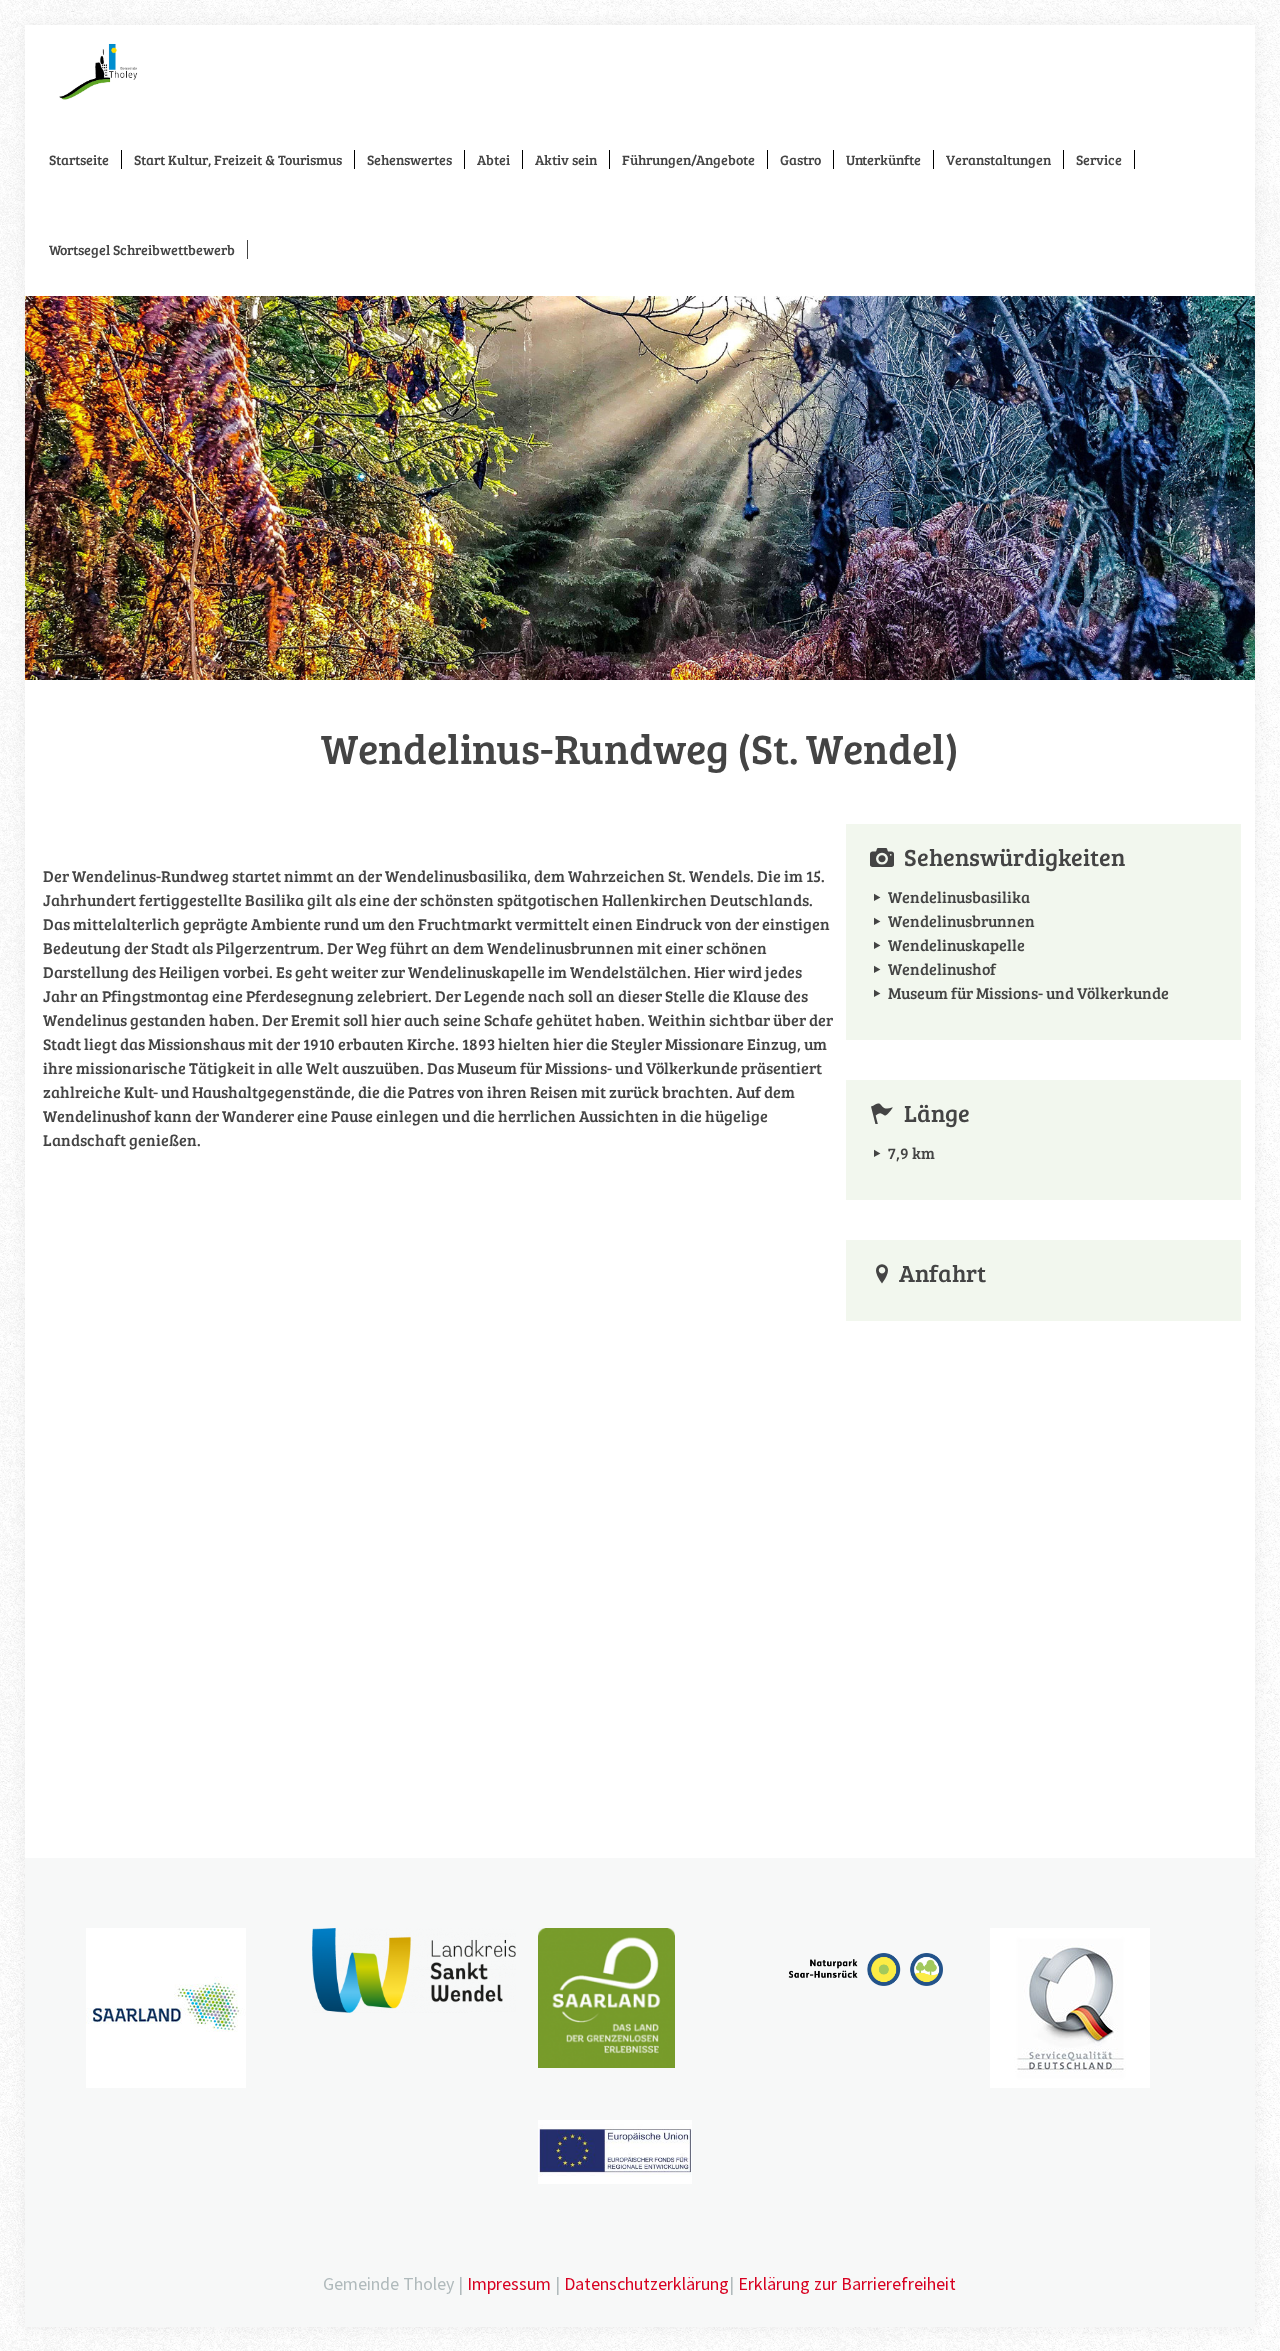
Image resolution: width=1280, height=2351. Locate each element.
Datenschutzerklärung (646, 2283)
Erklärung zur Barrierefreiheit (847, 2283)
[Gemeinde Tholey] (98, 70)
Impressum (509, 2283)
